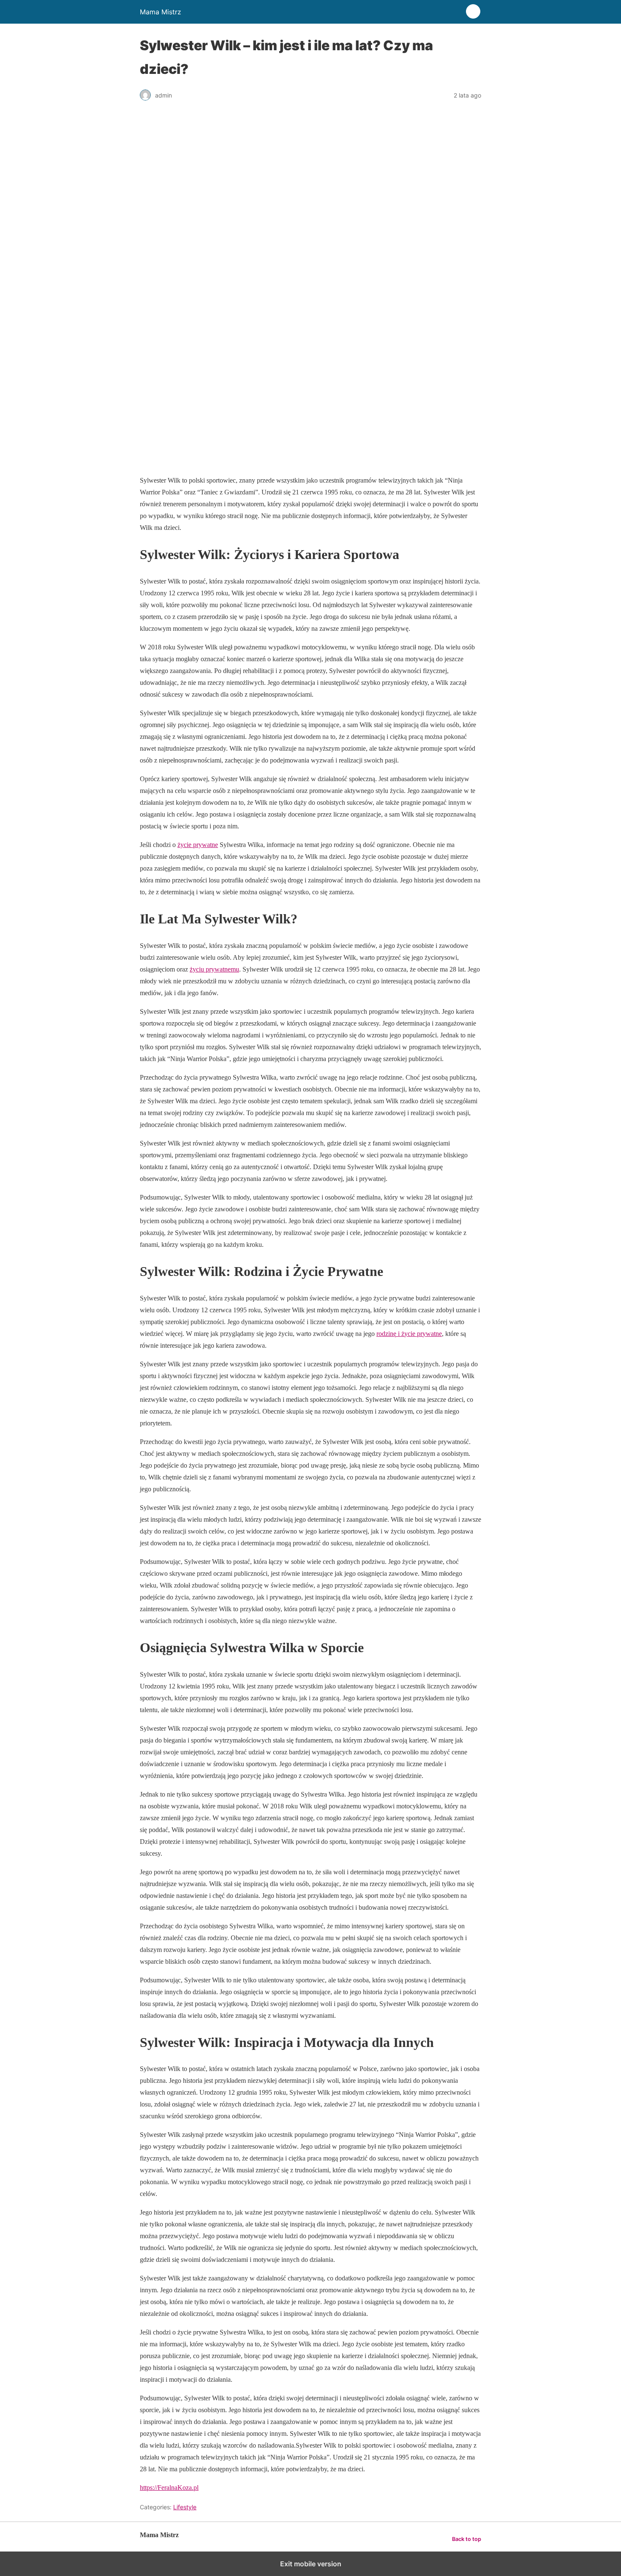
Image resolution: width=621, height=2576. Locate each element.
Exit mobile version (311, 2564)
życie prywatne (198, 845)
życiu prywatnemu (214, 969)
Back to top (467, 2539)
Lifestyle (185, 2507)
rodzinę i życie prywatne (409, 1334)
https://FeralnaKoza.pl (169, 2488)
